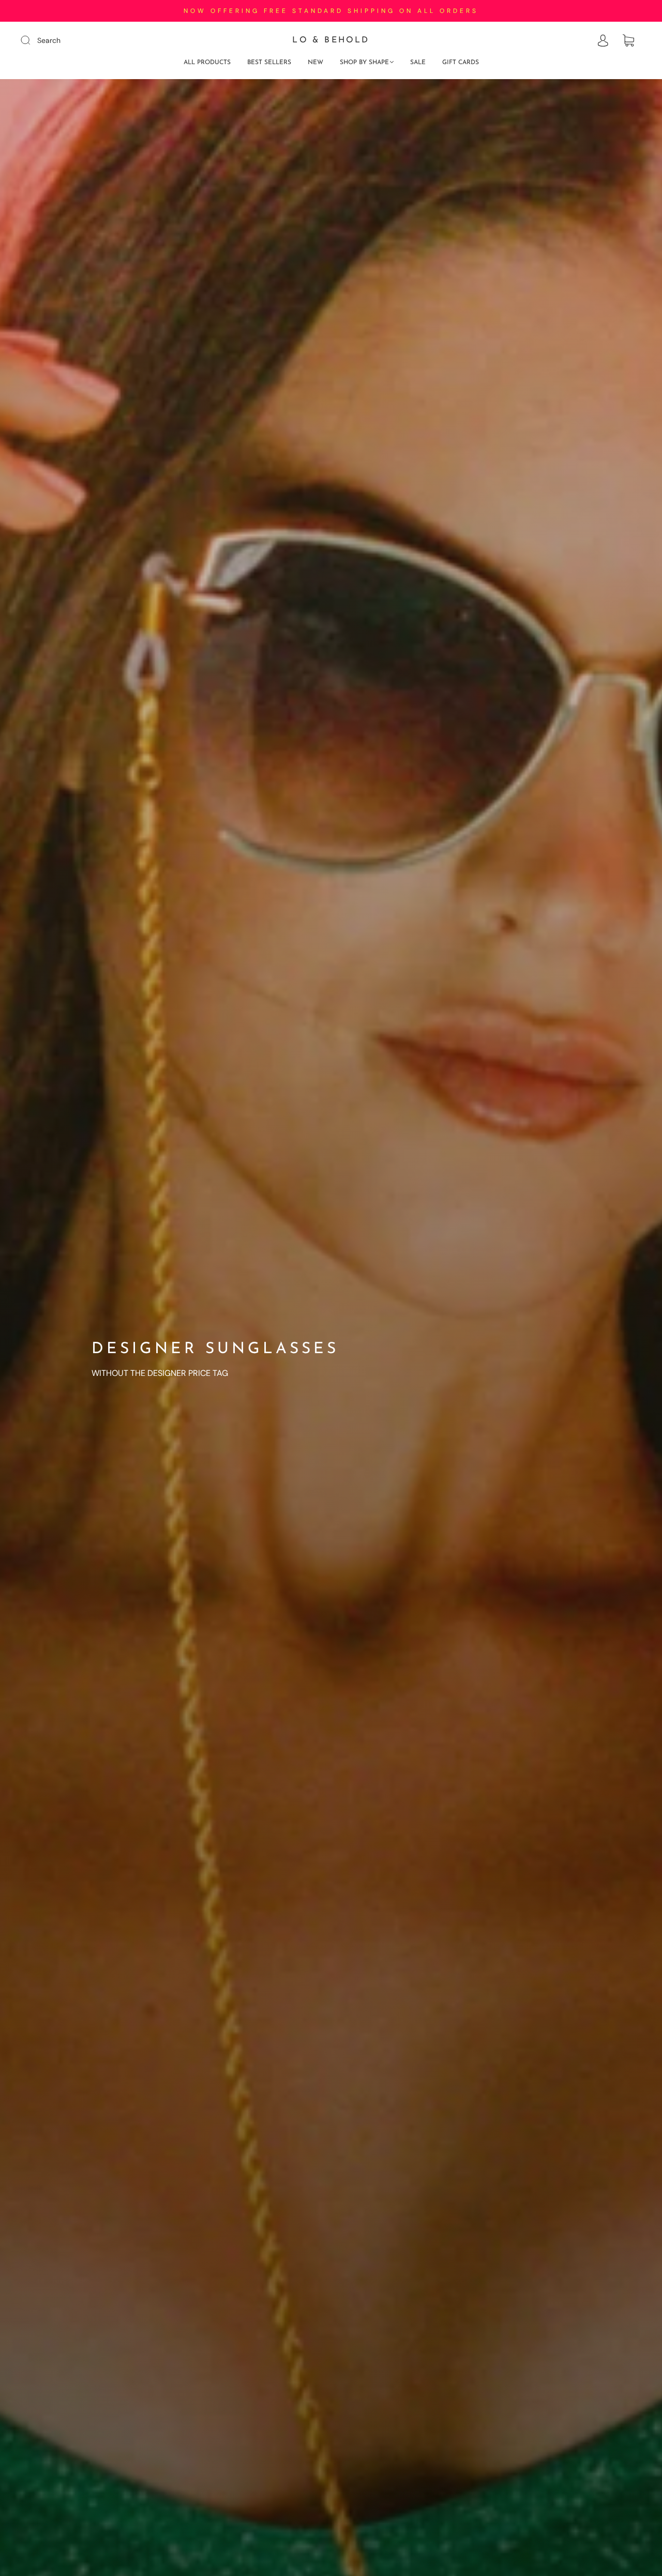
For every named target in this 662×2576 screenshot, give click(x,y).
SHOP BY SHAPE (364, 63)
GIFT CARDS (461, 63)
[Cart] (628, 41)
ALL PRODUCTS (207, 63)
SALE (418, 63)
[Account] (603, 41)
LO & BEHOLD (331, 40)
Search (49, 40)
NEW (315, 63)
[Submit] (32, 40)
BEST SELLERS (269, 63)
